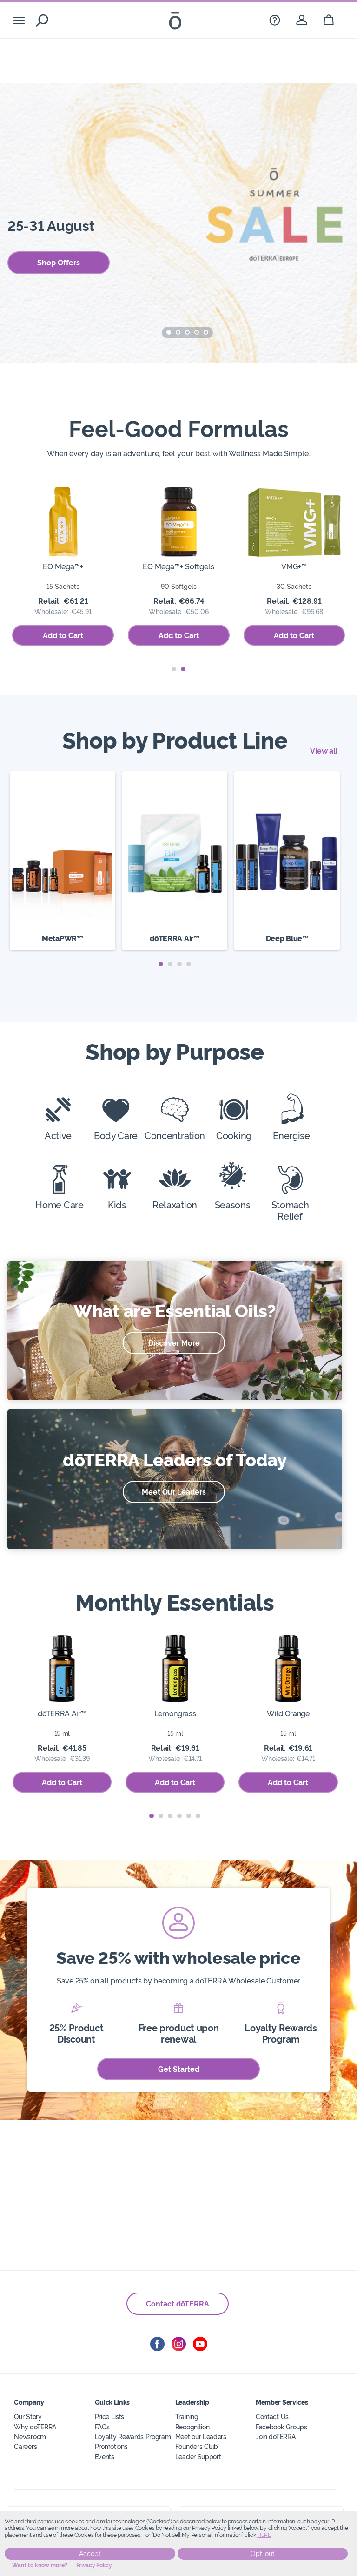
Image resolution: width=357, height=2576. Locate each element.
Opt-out (263, 2554)
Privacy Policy (94, 2565)
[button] (169, 332)
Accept (90, 2554)
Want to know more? (40, 2565)
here (264, 2535)
